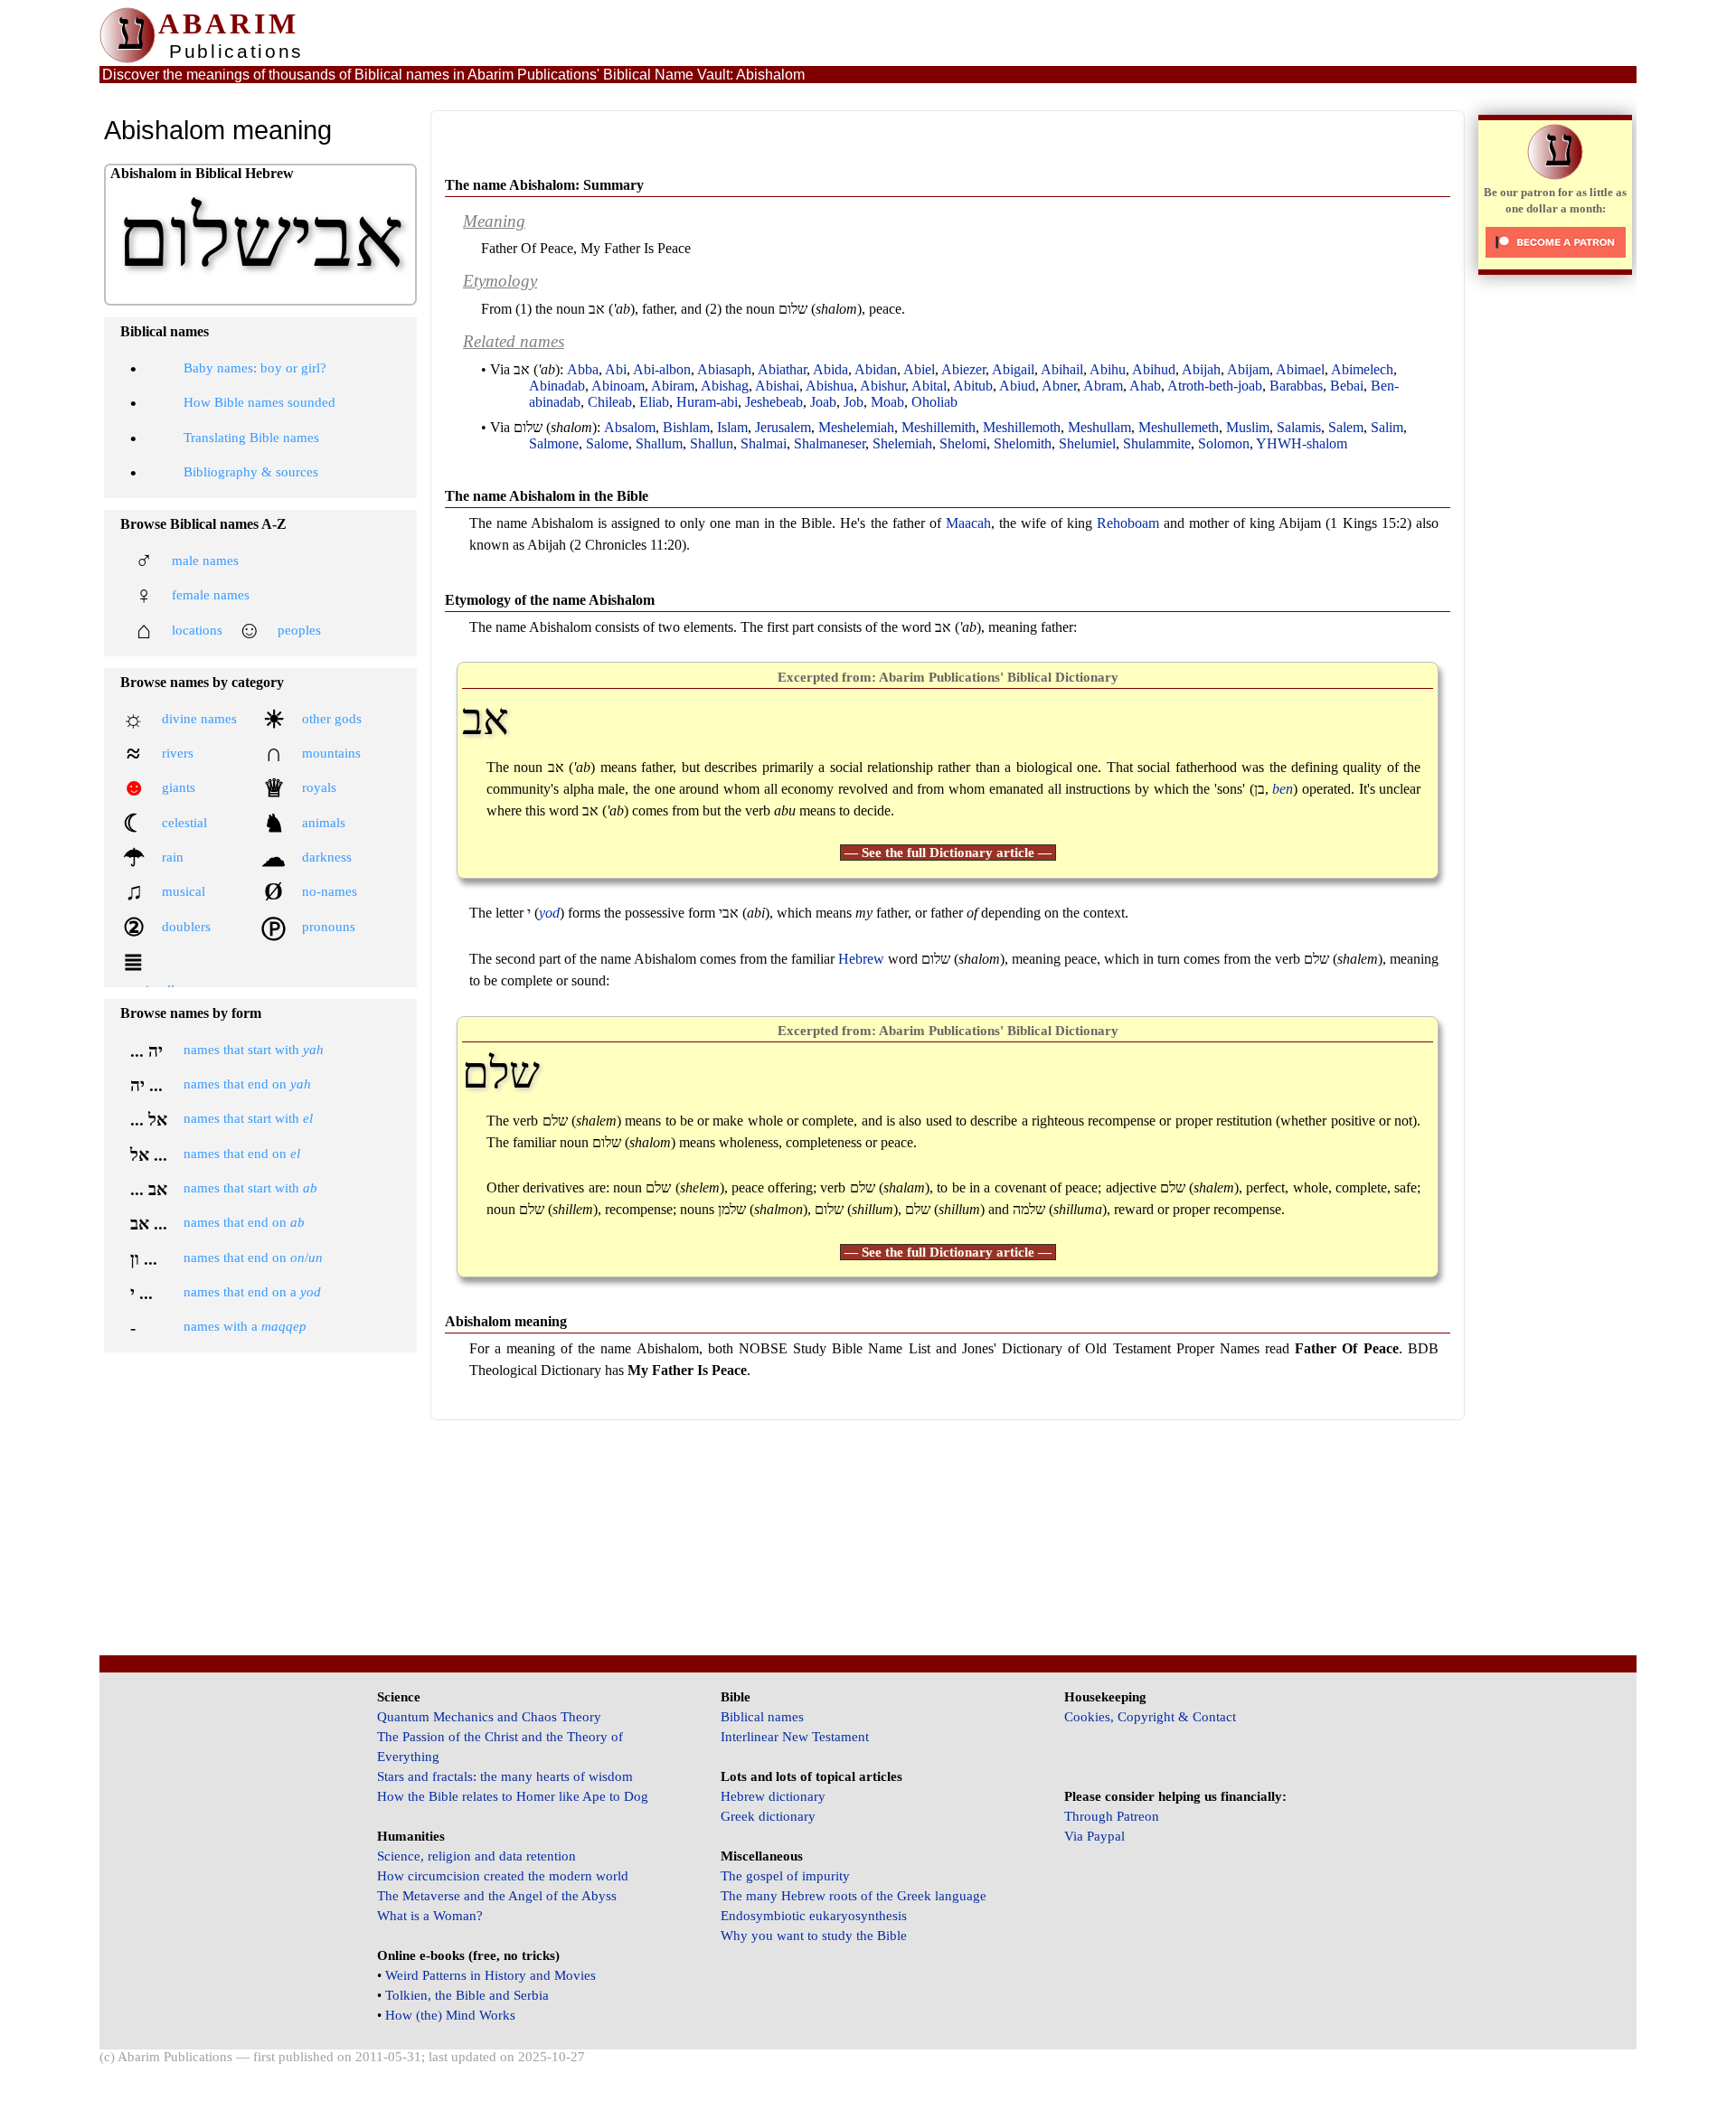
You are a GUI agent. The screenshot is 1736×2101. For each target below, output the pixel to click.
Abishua (830, 386)
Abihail (1062, 369)
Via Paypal (1094, 1836)
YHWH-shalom (1302, 443)
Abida (830, 369)
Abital (929, 386)
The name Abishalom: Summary (544, 185)
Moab (887, 402)
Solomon (1224, 443)
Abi (616, 369)
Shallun (712, 443)
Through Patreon (1112, 1816)
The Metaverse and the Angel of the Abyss (497, 1896)
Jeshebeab (774, 402)
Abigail (1013, 369)
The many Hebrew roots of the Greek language (854, 1896)
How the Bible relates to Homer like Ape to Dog (513, 1796)
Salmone (554, 443)
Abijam (1248, 369)
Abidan (876, 369)
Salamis (1299, 427)
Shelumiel (1087, 443)
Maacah (968, 523)
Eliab (654, 402)
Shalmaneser (830, 443)
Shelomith (1023, 443)
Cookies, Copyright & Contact (1150, 1717)
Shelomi (963, 443)
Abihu (1108, 369)
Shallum (659, 443)
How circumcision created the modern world (503, 1876)
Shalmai (764, 443)
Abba (583, 369)
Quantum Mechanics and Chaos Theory (489, 1717)
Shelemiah (902, 443)
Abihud (1154, 369)
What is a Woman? (430, 1916)
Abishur (882, 386)
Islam (732, 427)
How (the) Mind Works (450, 2015)
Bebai (1347, 386)
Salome (607, 443)
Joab (823, 402)
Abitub (973, 386)
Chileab (610, 402)
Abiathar (782, 369)
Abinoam (618, 386)
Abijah (1201, 369)
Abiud (1017, 386)
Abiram (673, 386)
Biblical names (762, 1717)
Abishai (777, 386)
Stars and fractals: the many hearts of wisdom (505, 1776)
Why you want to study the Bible (814, 1936)
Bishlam (686, 427)
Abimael (1300, 369)
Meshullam (1099, 427)
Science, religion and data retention (476, 1856)
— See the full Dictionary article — (948, 853)
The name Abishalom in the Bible (547, 496)
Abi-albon (662, 369)
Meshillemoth (1022, 427)
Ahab (1145, 386)
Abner (1059, 386)
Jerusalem (783, 427)
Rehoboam (1128, 523)
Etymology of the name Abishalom (550, 600)
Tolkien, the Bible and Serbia (467, 1995)
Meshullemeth (1179, 427)
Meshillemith (939, 427)
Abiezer (963, 369)
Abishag (725, 386)
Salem (1346, 427)
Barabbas (1296, 386)
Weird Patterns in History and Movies (491, 1975)
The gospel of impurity (785, 1876)
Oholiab (934, 402)
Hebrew (861, 959)
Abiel (919, 369)
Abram (1103, 386)
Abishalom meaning (506, 1321)
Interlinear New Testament (795, 1737)
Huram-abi (707, 402)
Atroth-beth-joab (1215, 386)
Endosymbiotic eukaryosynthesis (814, 1916)
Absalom (630, 427)
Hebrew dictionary (773, 1796)
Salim (1387, 427)
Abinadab (557, 386)
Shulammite (1157, 443)
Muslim (1248, 427)
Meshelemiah (856, 427)
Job (854, 402)
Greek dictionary (768, 1816)
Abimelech (1362, 369)
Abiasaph (724, 369)
